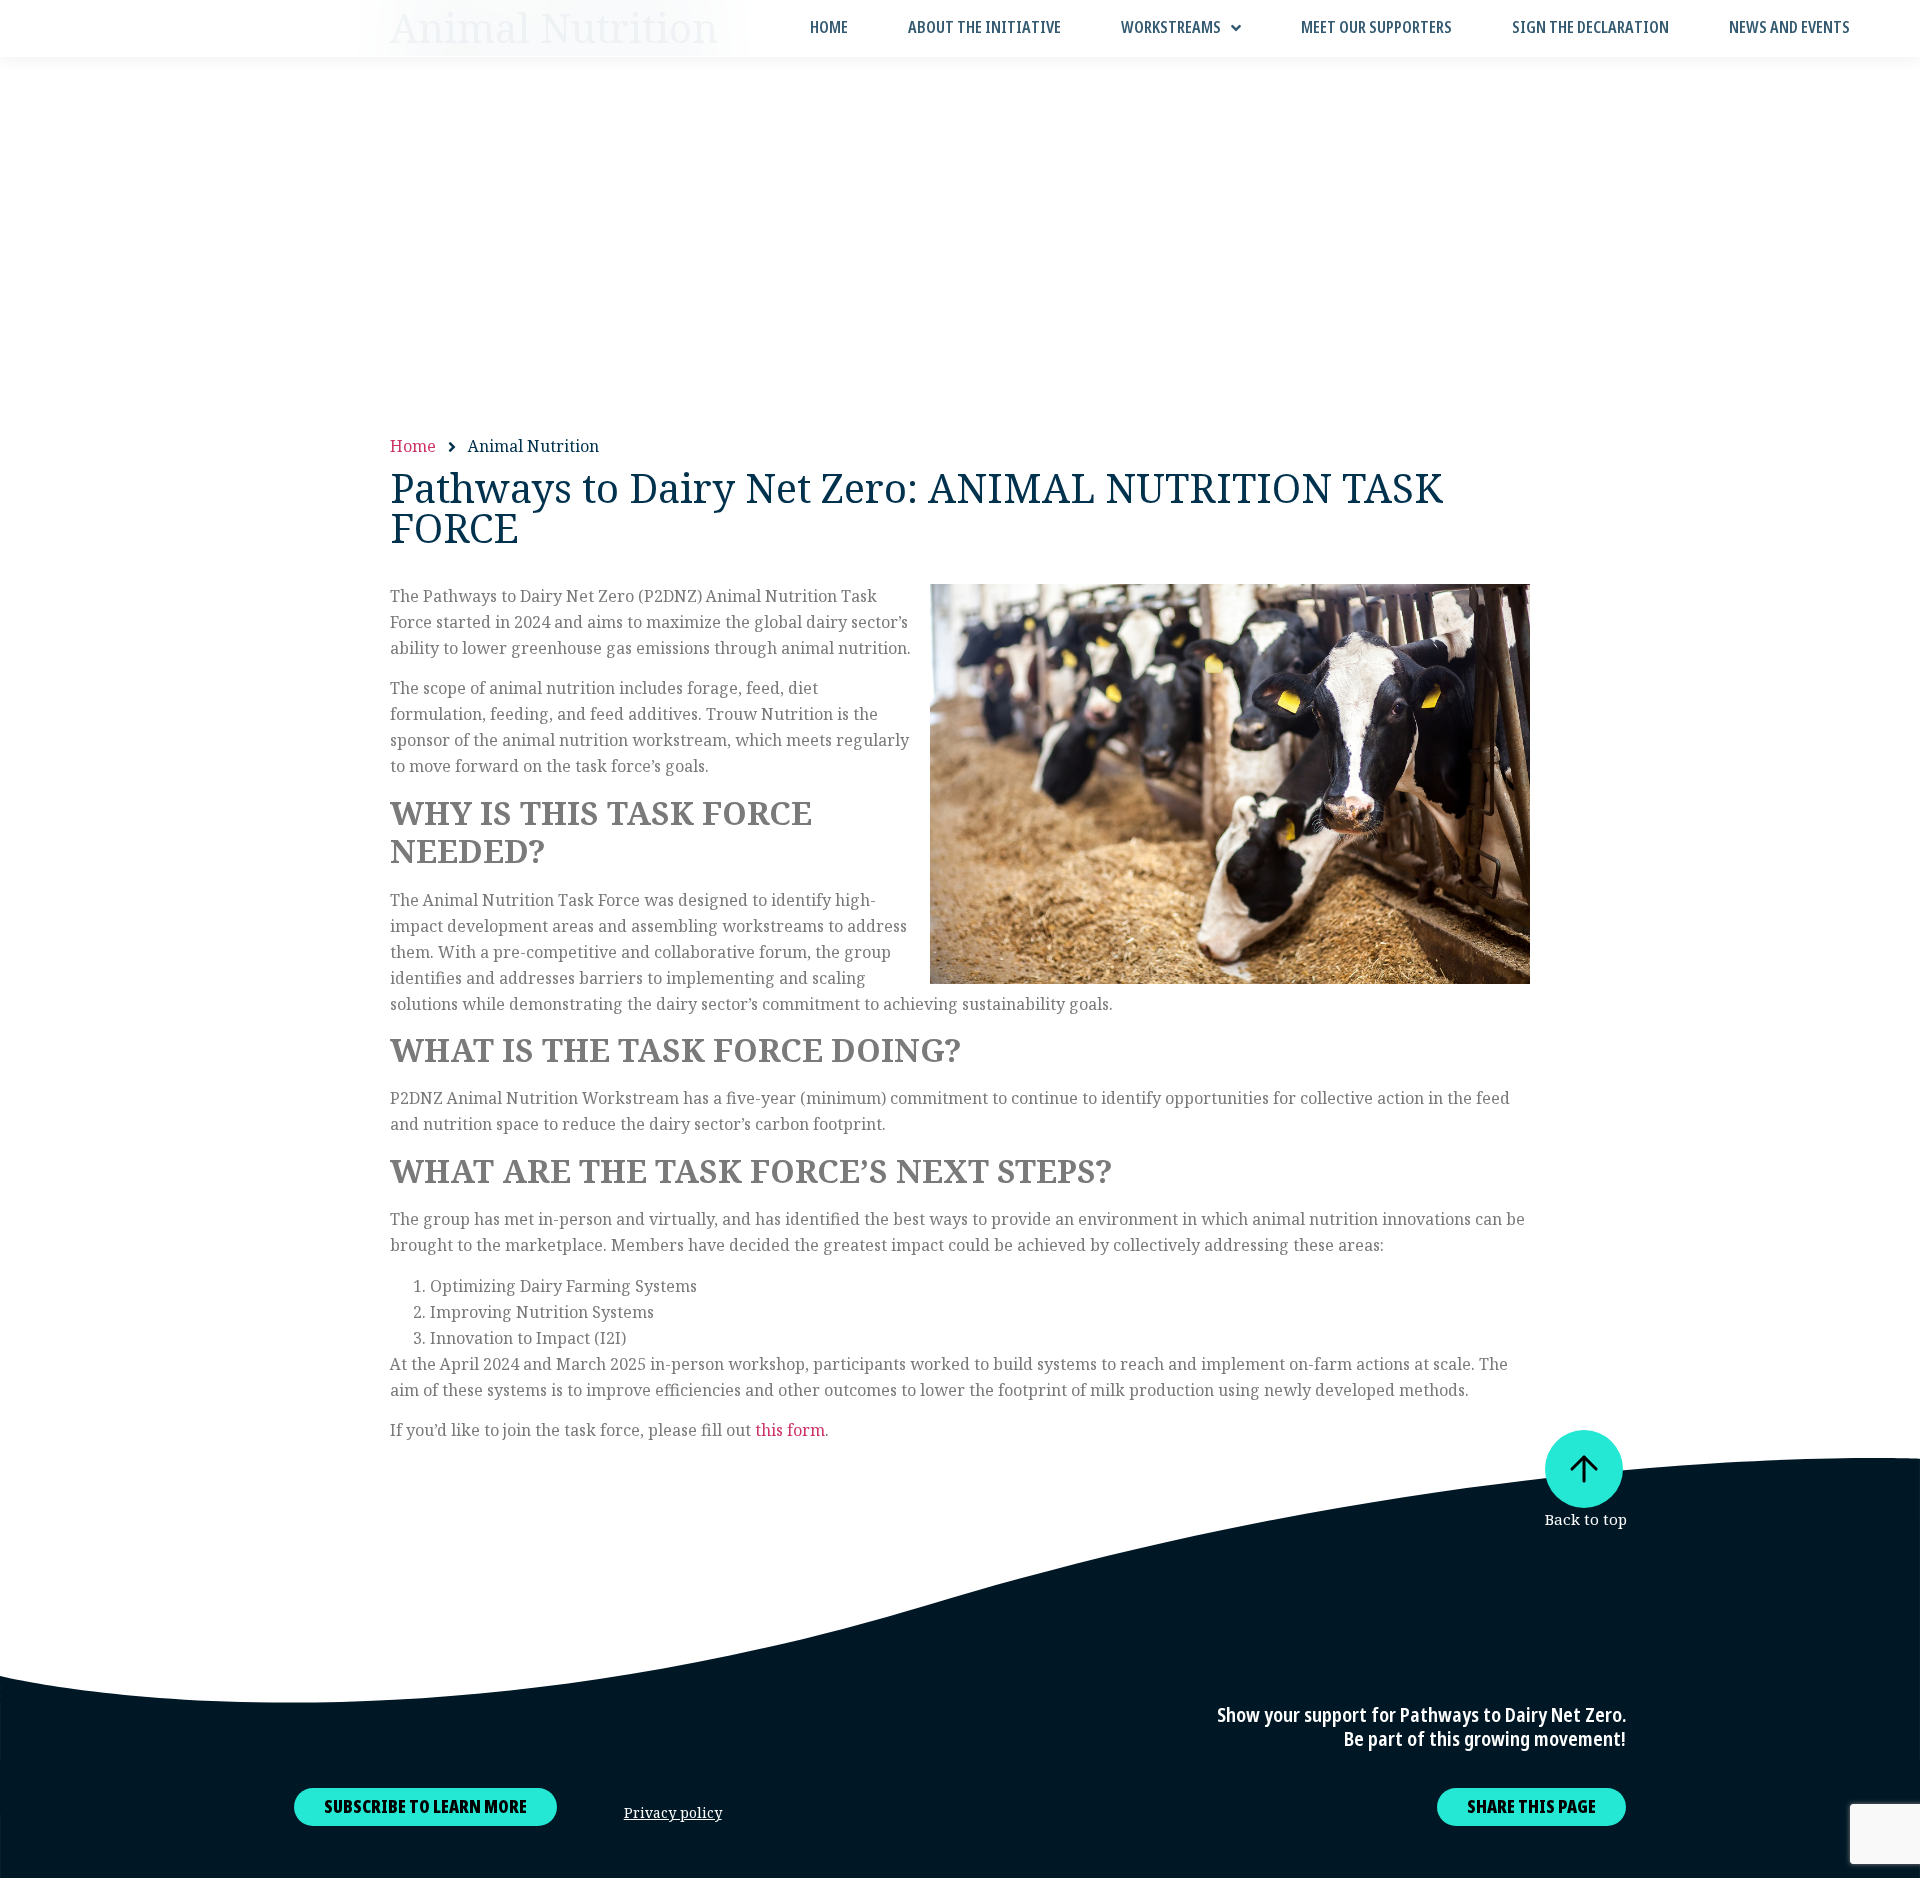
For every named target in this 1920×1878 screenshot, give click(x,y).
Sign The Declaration (1590, 27)
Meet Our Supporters (1376, 27)
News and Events (1789, 27)
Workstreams (1171, 27)
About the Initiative (984, 27)
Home (829, 27)
